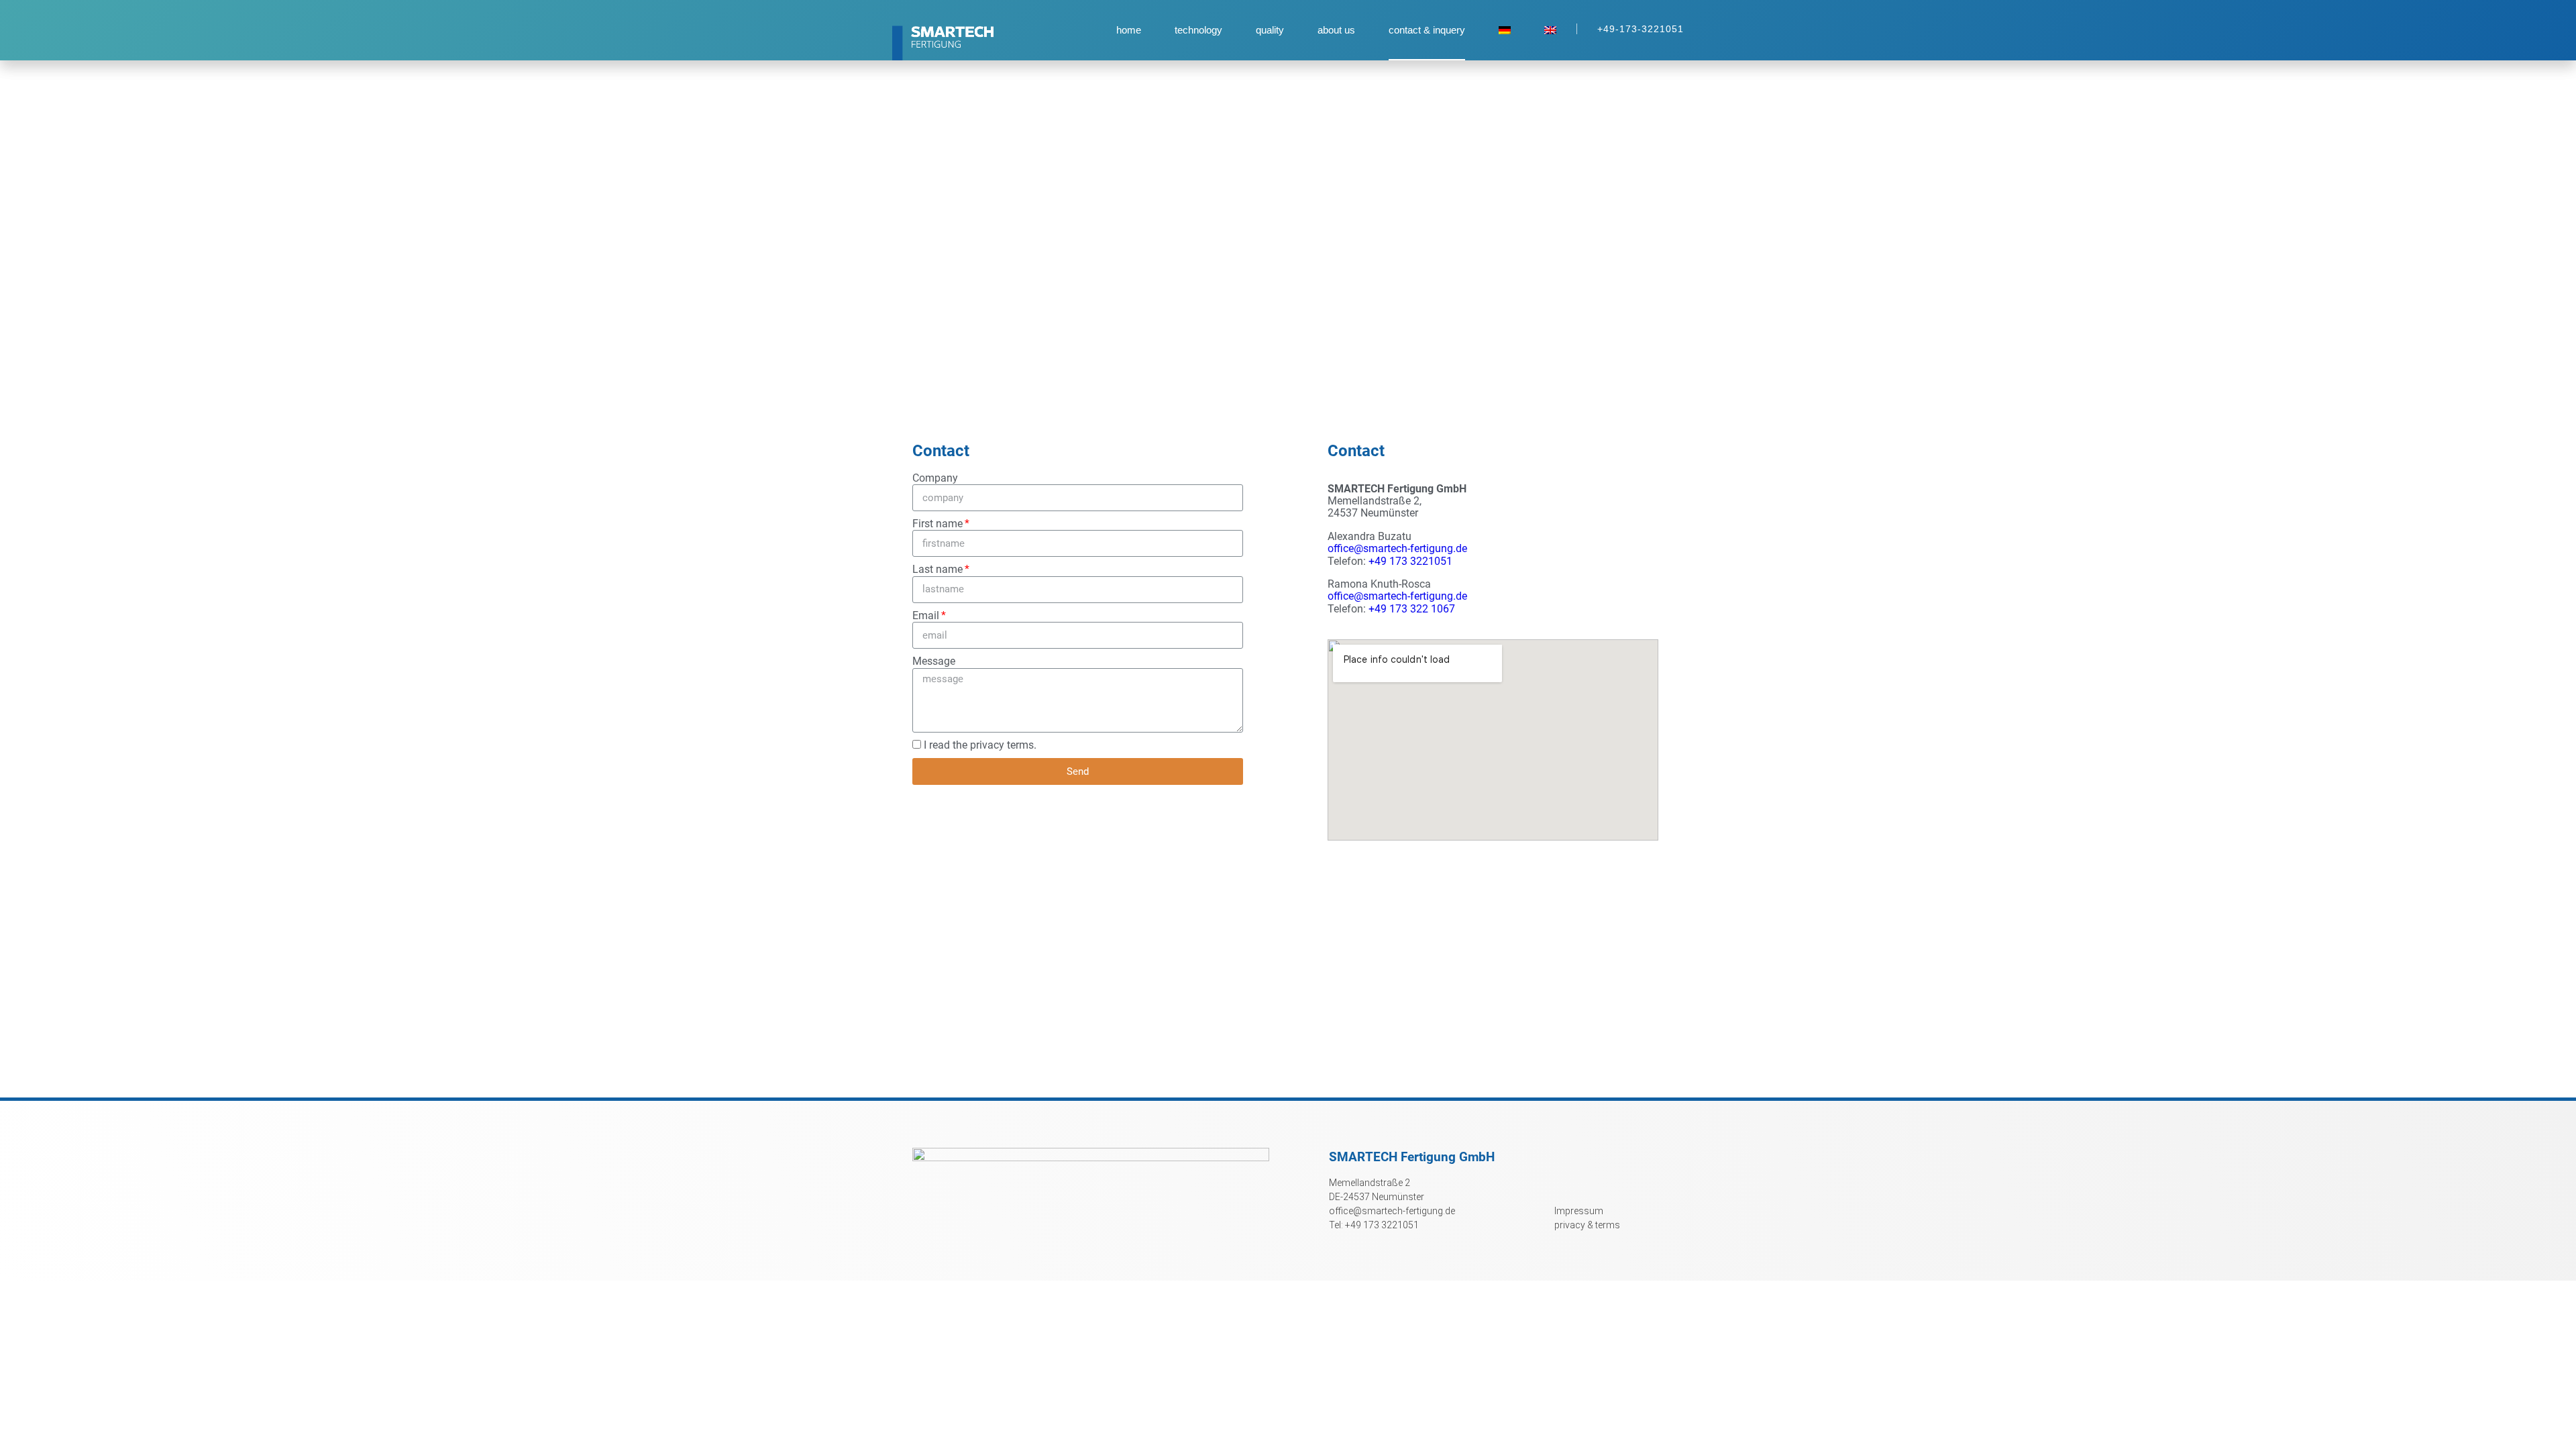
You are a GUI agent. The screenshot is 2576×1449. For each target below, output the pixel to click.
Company (935, 478)
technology (1198, 30)
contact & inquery (1427, 30)
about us (1336, 30)
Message (934, 661)
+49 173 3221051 (1410, 561)
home (1129, 30)
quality (1270, 30)
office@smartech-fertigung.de (1397, 548)
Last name (937, 570)
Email (926, 616)
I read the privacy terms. (980, 745)
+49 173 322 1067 (1412, 609)
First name (937, 524)
